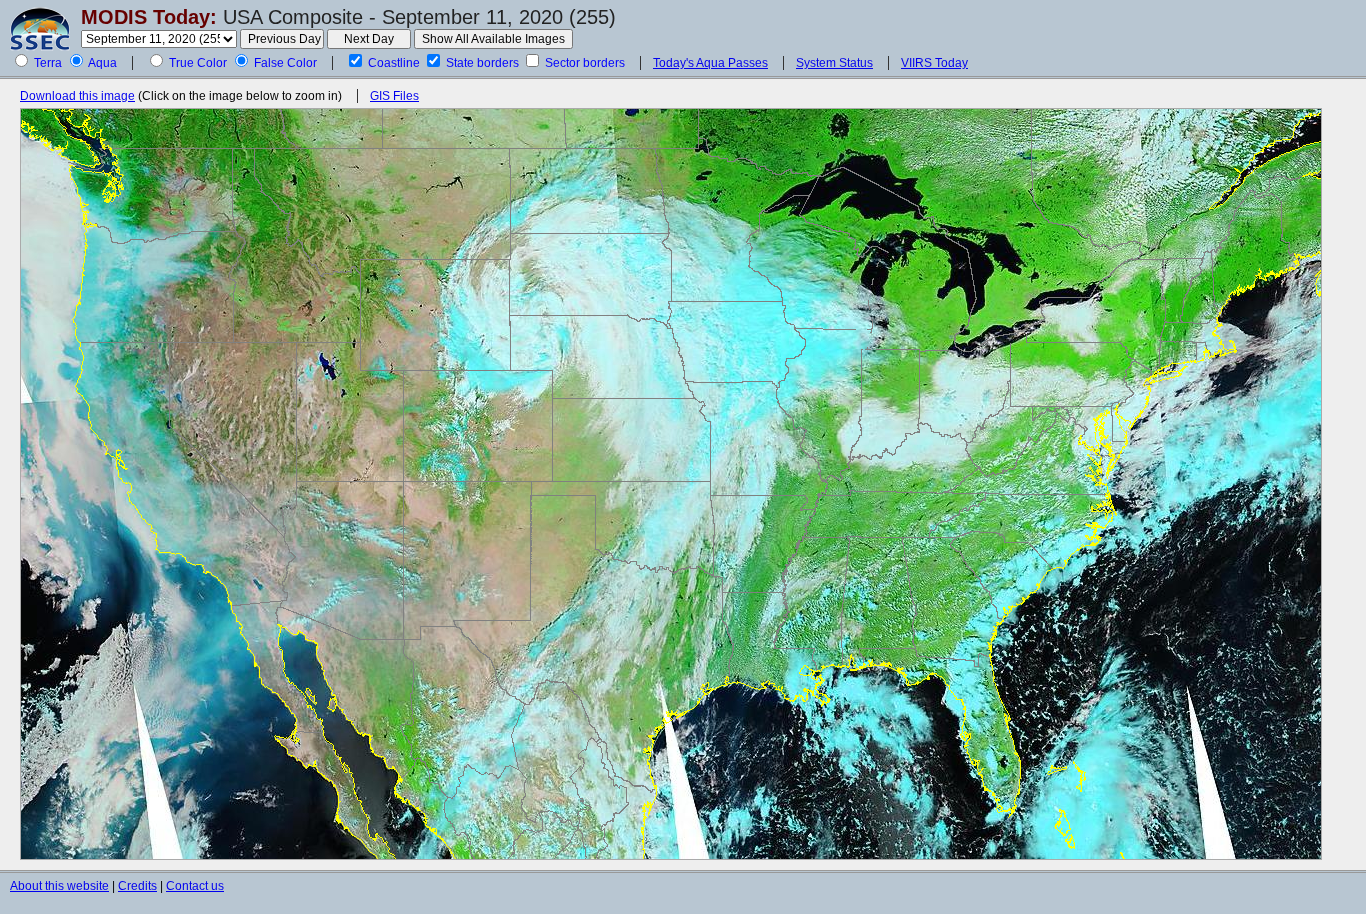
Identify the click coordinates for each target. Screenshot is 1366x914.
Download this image (77, 96)
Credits (137, 886)
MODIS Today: (149, 17)
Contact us (195, 886)
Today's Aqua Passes (710, 63)
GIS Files (394, 96)
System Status (834, 63)
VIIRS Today (934, 63)
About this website (59, 886)
